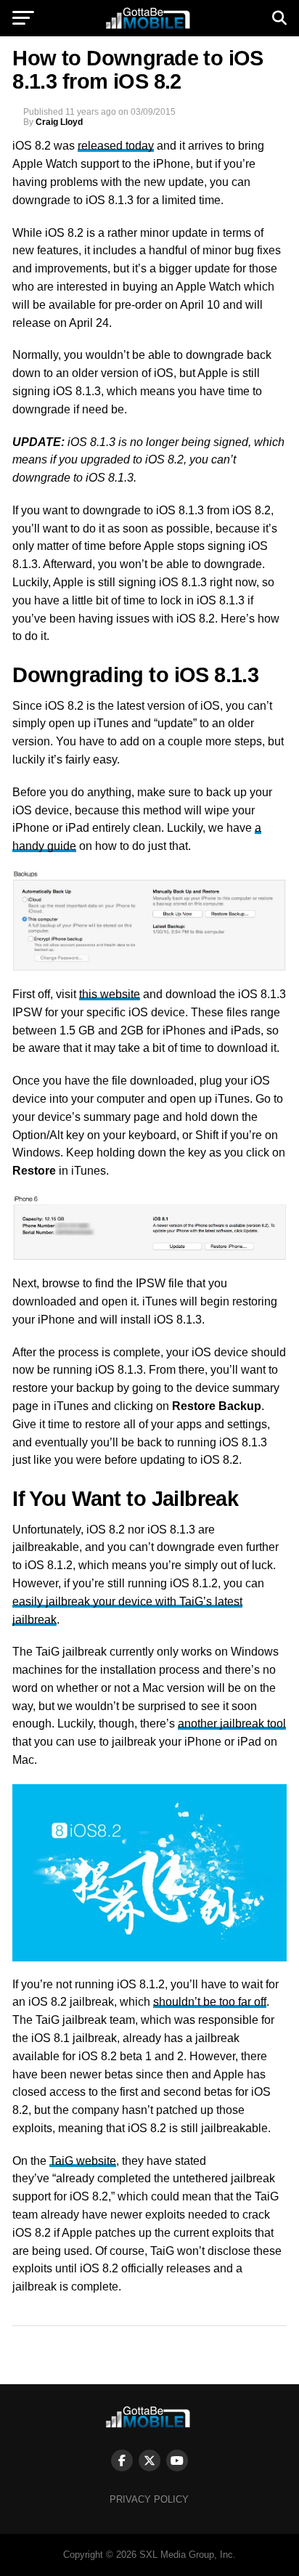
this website (110, 994)
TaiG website (83, 2161)
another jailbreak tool (232, 1724)
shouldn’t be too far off (210, 2002)
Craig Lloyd (59, 122)
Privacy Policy (149, 2499)
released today (116, 146)
